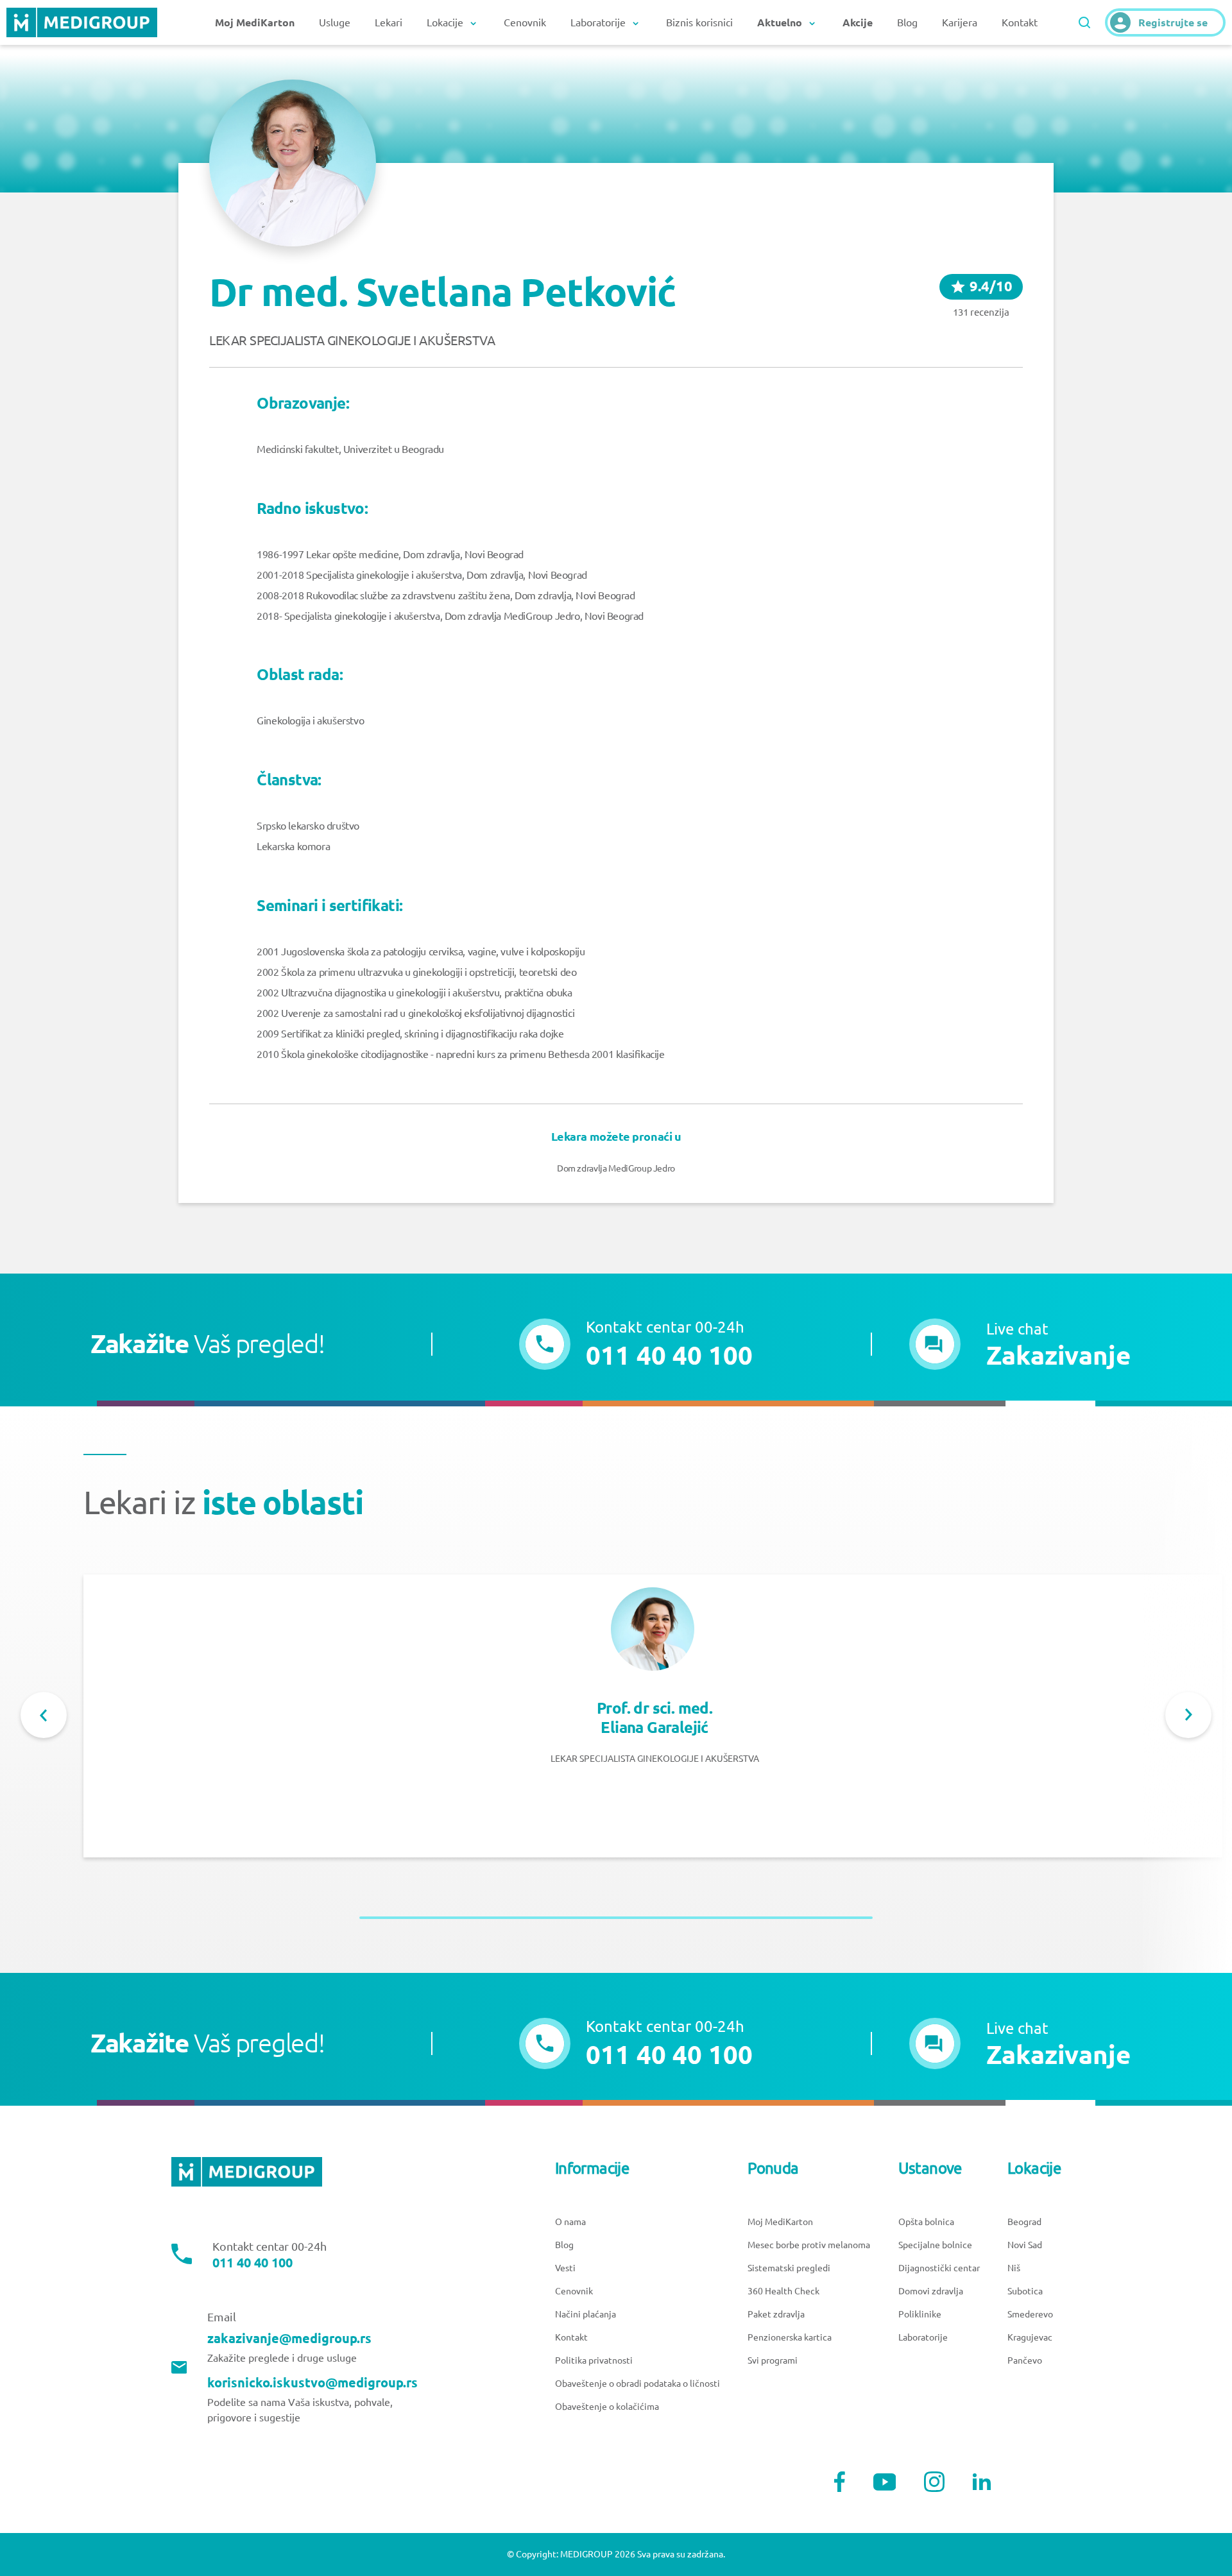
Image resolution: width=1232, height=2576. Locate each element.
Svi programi (773, 2360)
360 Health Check (783, 2291)
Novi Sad (1025, 2245)
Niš (1014, 2268)
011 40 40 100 (252, 2263)
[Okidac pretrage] (1084, 22)
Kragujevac (1030, 2337)
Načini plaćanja (586, 2314)
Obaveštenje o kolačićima (607, 2407)
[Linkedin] (982, 2482)
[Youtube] (885, 2482)
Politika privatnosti (594, 2360)
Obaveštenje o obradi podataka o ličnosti (637, 2384)
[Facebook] (840, 2482)
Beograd (1024, 2222)
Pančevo (1025, 2360)
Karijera (960, 22)
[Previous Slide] (44, 1715)
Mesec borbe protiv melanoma (809, 2245)
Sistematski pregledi (789, 2268)
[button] (1020, 1344)
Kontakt (1020, 22)
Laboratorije (923, 2337)
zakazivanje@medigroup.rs (289, 2339)
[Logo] (82, 22)
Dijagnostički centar (939, 2268)
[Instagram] (934, 2482)
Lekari (389, 22)
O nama (570, 2222)
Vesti (565, 2268)
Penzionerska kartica (790, 2337)
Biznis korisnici (699, 22)
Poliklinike (920, 2314)
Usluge (335, 22)
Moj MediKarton (780, 2222)
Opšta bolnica (926, 2222)
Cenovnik (525, 22)
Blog (907, 22)
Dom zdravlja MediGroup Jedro (616, 1168)
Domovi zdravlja (931, 2291)
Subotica (1025, 2291)
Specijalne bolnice (935, 2245)
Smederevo (1030, 2314)
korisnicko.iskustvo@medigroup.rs (312, 2383)
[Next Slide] (1188, 1715)
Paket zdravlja (776, 2314)
